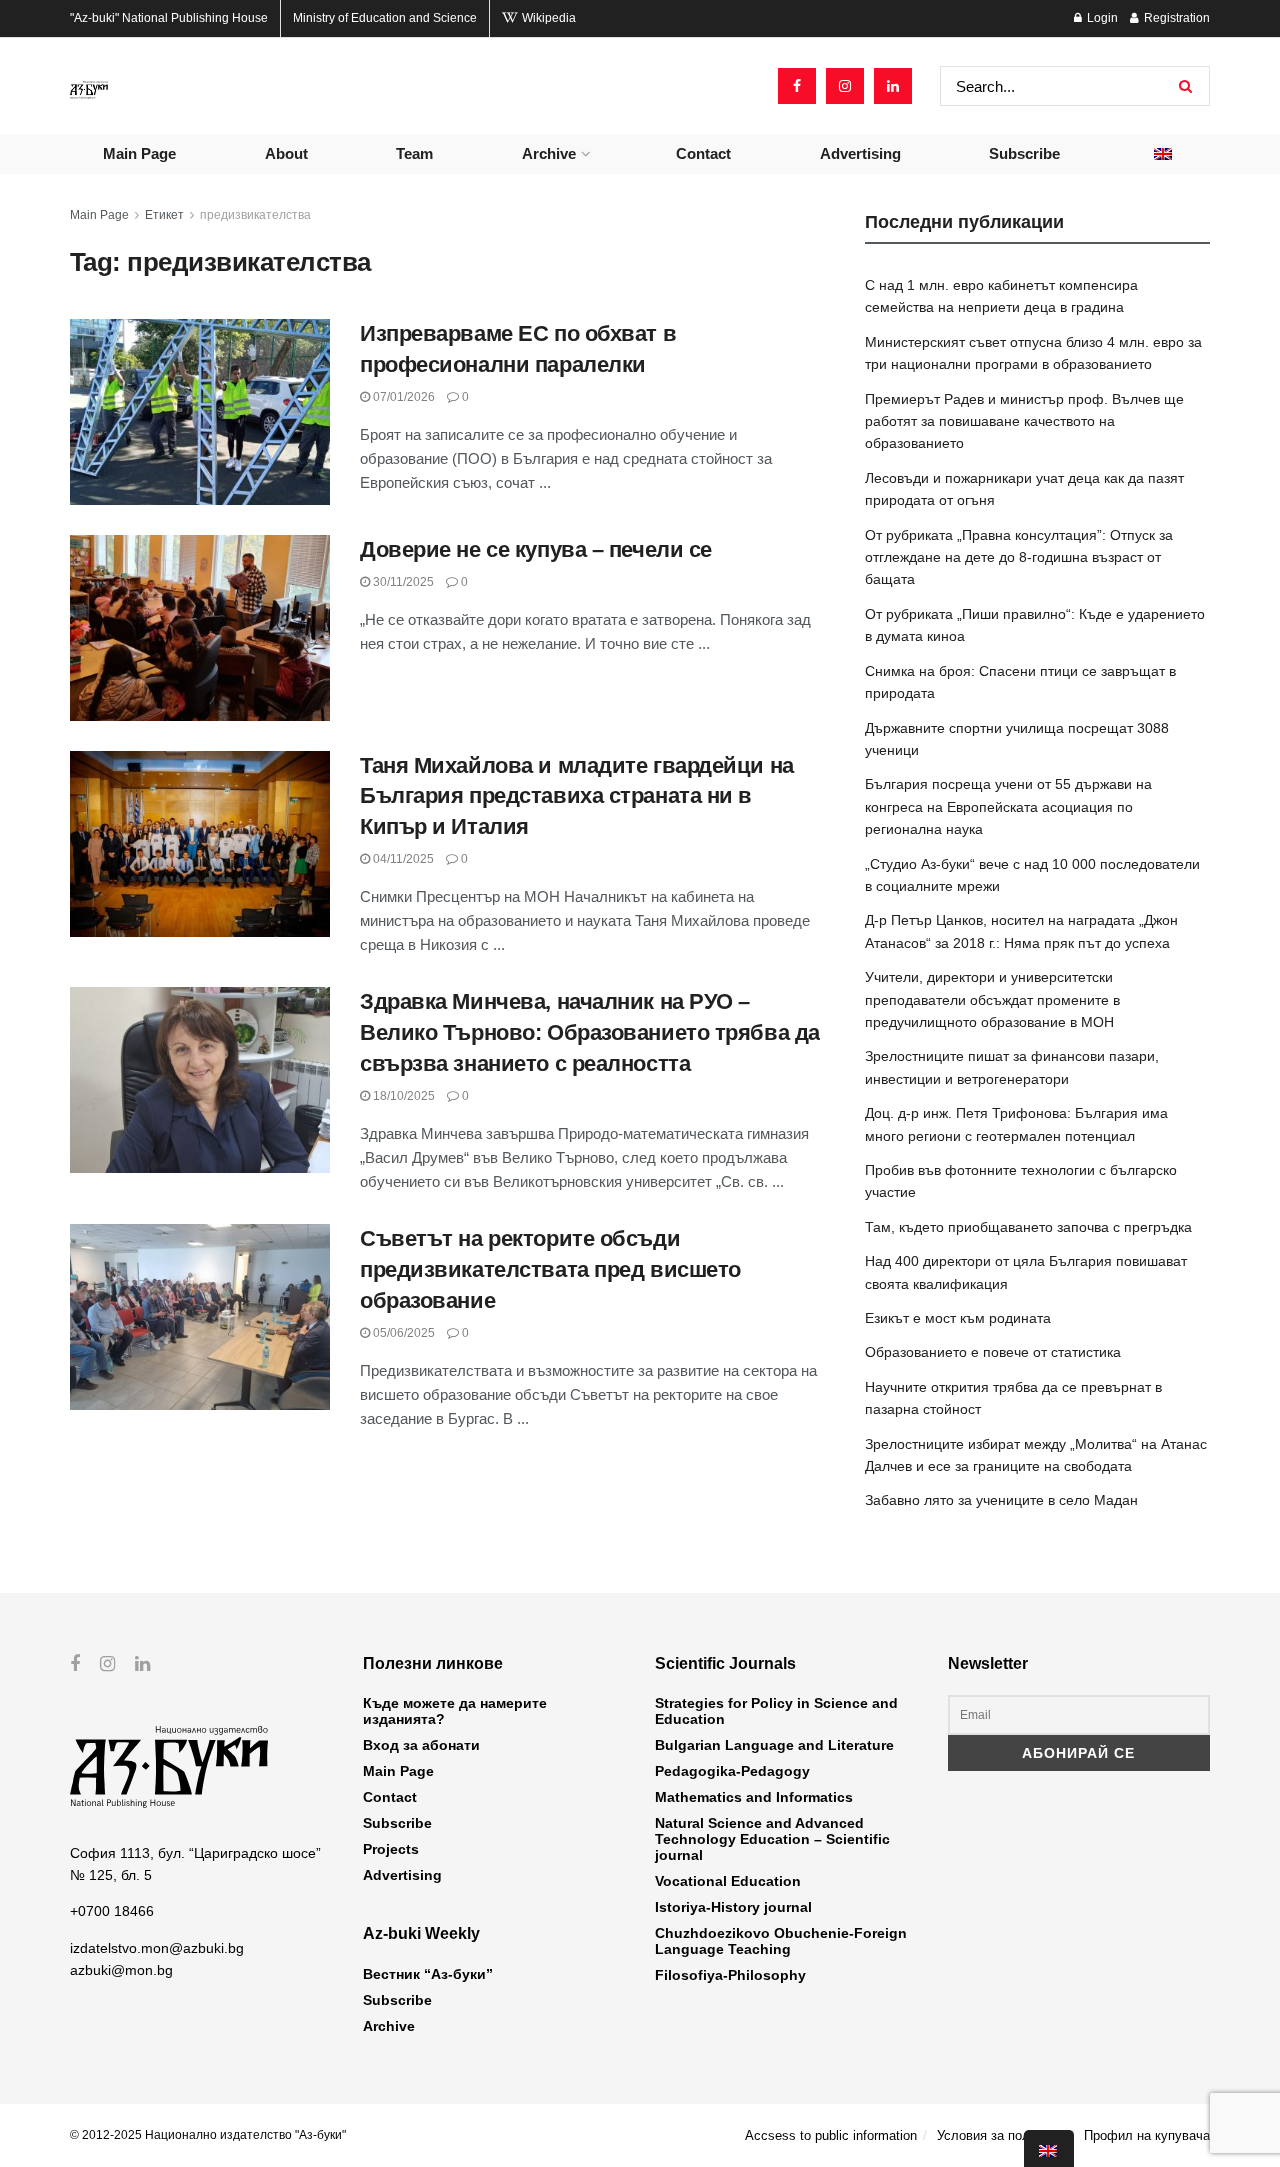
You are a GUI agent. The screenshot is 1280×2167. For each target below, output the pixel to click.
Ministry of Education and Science (385, 18)
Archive (549, 153)
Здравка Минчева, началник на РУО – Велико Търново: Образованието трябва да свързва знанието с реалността (590, 1032)
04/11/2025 (402, 859)
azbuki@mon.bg (121, 1970)
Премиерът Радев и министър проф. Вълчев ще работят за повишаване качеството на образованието (1024, 421)
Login (1101, 18)
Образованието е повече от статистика (993, 1352)
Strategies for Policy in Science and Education (776, 1711)
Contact (703, 153)
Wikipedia (547, 18)
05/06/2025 (402, 1333)
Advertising (860, 153)
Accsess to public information (831, 2135)
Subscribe (1024, 153)
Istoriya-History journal (733, 1907)
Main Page (139, 153)
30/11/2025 (402, 582)
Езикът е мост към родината (958, 1318)
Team (414, 153)
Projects (391, 1849)
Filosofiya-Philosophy (730, 1975)
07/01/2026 (402, 397)
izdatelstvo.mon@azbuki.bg (157, 1948)
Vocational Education (728, 1881)
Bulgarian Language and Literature (774, 1745)
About (286, 153)
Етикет (164, 215)
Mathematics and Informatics (754, 1797)
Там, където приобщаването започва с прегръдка (1028, 1227)
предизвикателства (255, 215)
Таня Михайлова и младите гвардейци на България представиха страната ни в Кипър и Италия (577, 796)
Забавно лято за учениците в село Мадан (1001, 1500)
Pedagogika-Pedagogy (732, 1771)
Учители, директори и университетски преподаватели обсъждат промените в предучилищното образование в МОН (992, 999)
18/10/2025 (402, 1096)
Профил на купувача (1147, 2135)
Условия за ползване (1000, 2135)
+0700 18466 (112, 1911)
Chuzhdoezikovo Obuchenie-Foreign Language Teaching (781, 1941)
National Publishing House (169, 18)
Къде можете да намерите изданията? (455, 1711)
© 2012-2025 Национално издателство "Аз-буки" (208, 2135)
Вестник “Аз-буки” (428, 1974)
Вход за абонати (421, 1745)
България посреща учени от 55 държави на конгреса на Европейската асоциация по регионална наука (1008, 806)
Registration (1175, 18)
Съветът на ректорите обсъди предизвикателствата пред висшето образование (550, 1269)
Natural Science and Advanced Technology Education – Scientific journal (772, 1839)
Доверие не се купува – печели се (536, 549)
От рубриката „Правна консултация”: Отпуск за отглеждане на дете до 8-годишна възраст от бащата (1019, 557)
